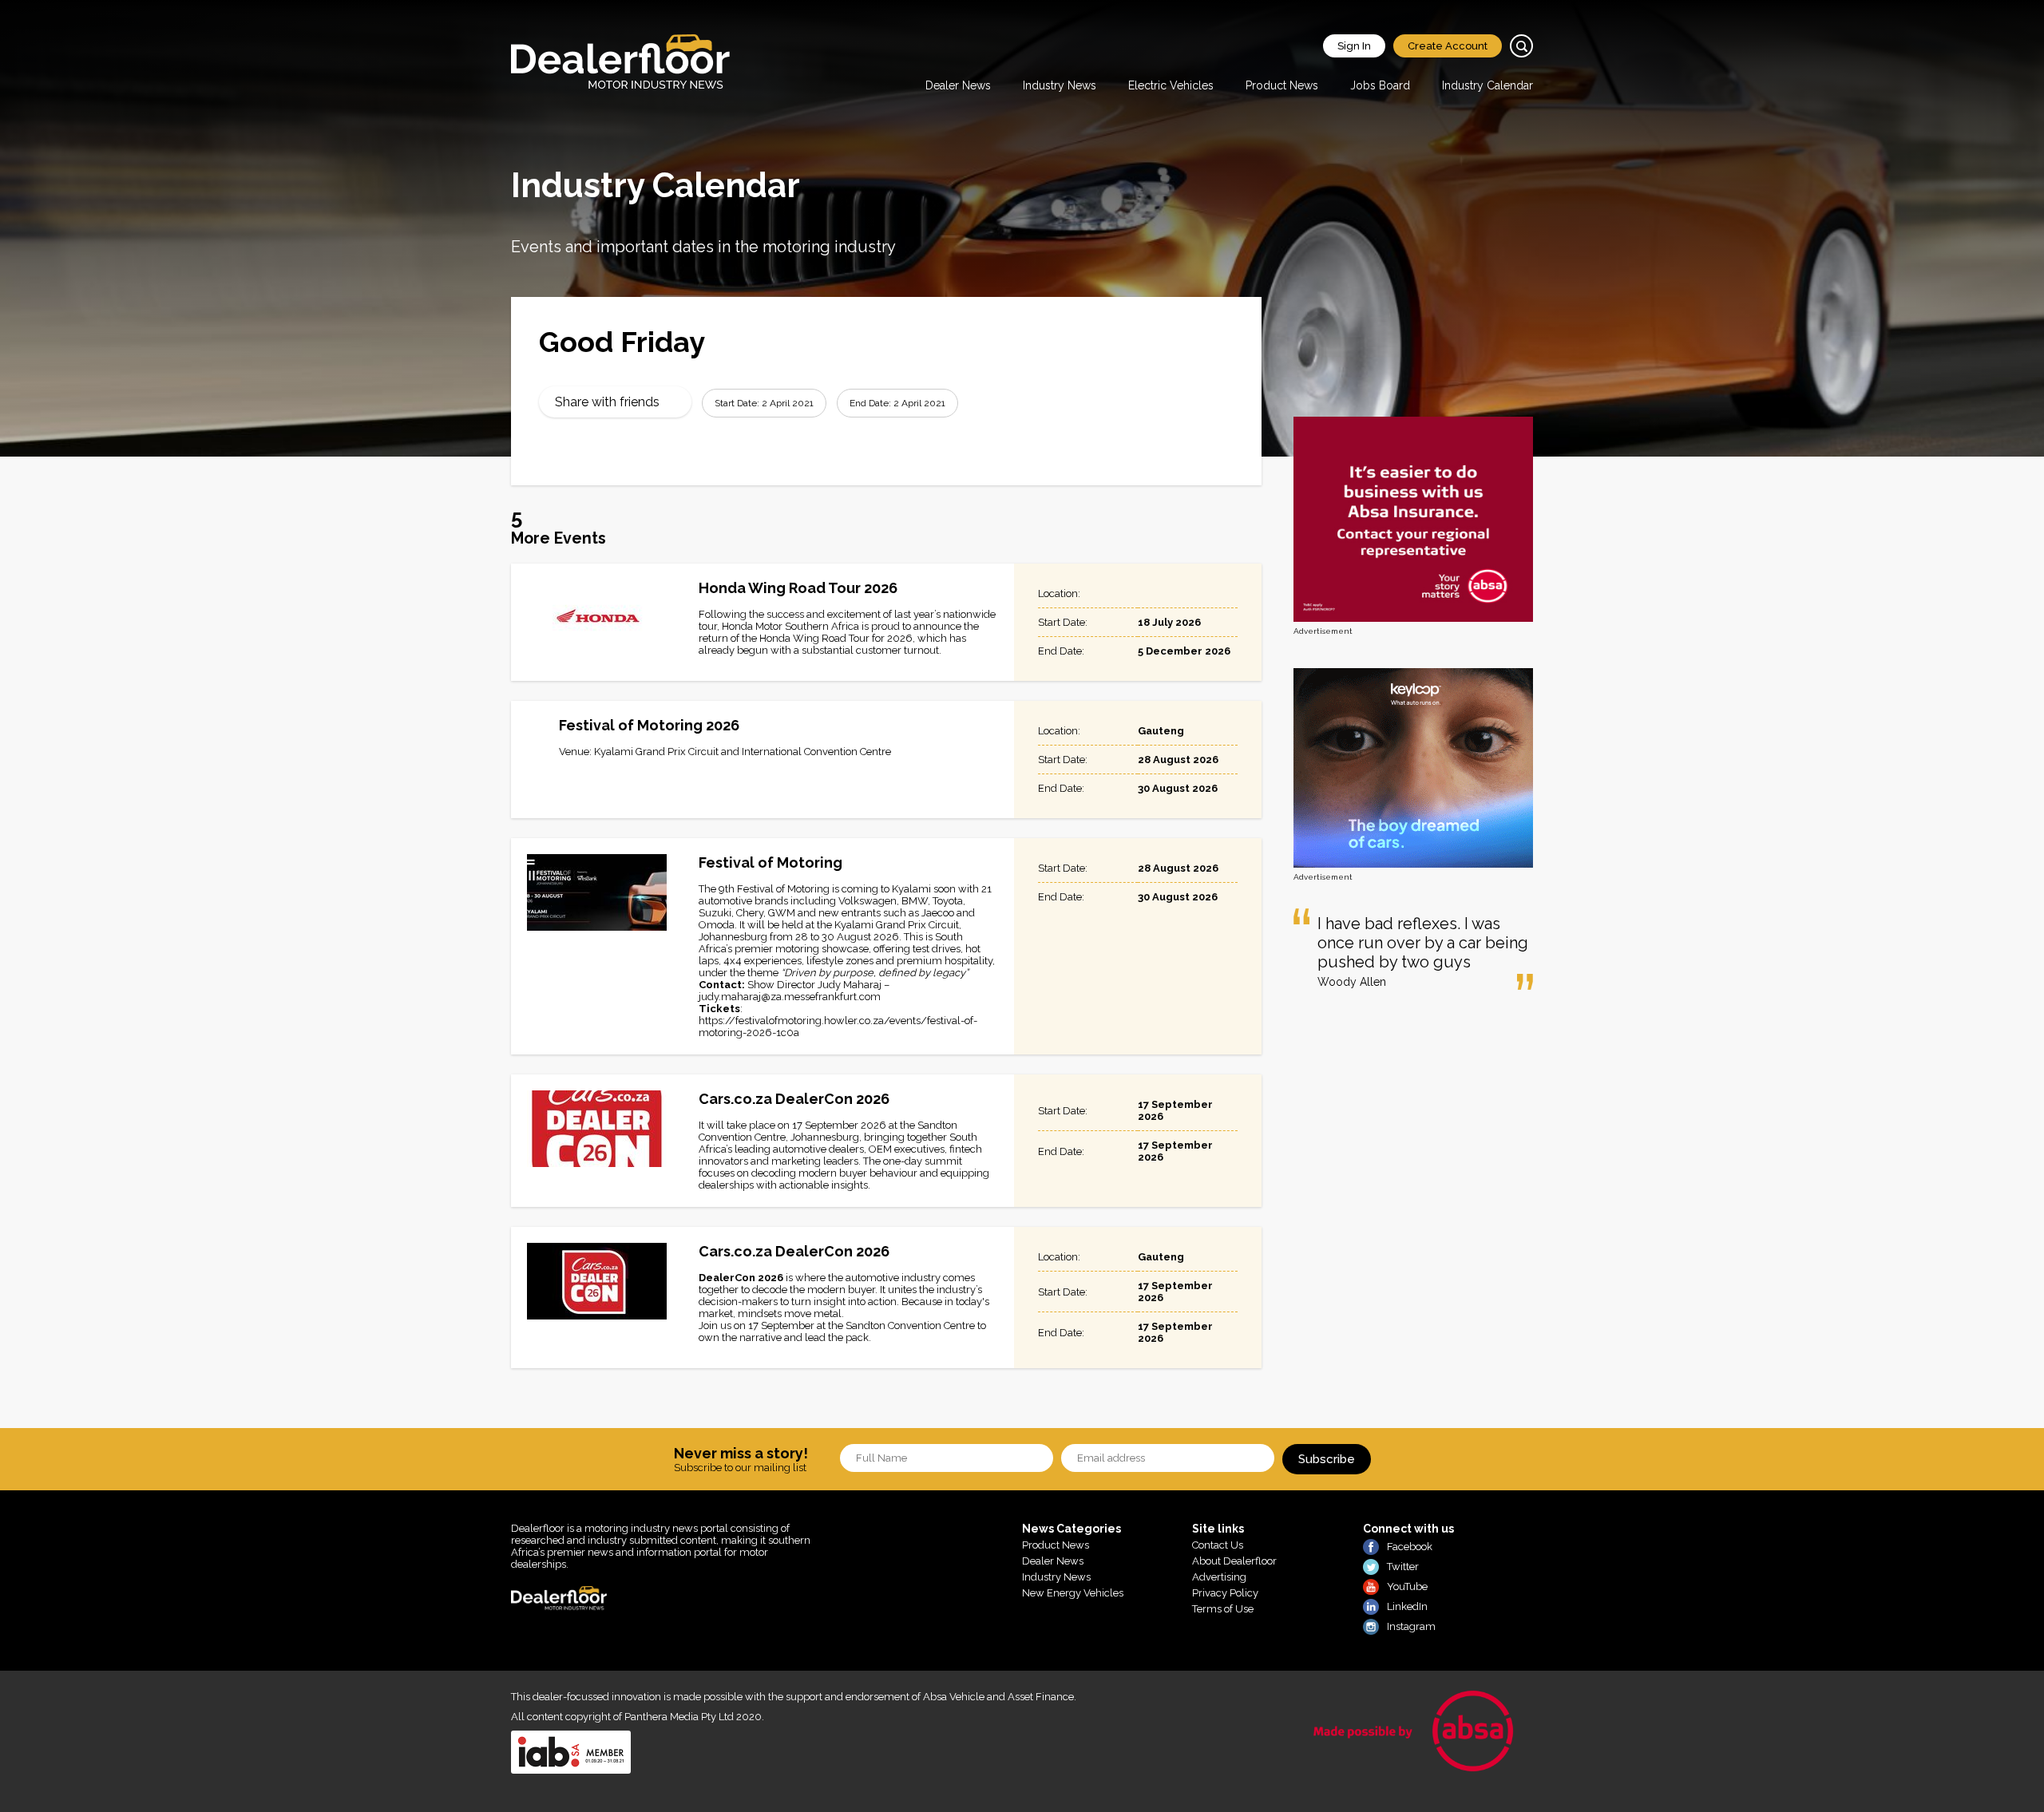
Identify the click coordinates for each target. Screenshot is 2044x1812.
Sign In (1354, 46)
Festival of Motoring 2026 (649, 725)
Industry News (1060, 85)
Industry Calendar (1487, 85)
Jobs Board (1380, 85)
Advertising (1219, 1577)
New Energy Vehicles (1073, 1593)
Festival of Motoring (770, 862)
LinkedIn (1407, 1606)
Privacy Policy (1225, 1593)
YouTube (1407, 1586)
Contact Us (1218, 1545)
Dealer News (958, 85)
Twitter (1403, 1567)
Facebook (1410, 1547)
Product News (1282, 85)
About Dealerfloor (1234, 1561)
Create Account (1448, 46)
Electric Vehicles (1171, 85)
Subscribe (1327, 1459)
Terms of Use (1223, 1609)
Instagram (1411, 1626)
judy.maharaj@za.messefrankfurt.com (790, 997)
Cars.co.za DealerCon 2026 (794, 1099)
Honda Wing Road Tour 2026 (798, 588)
